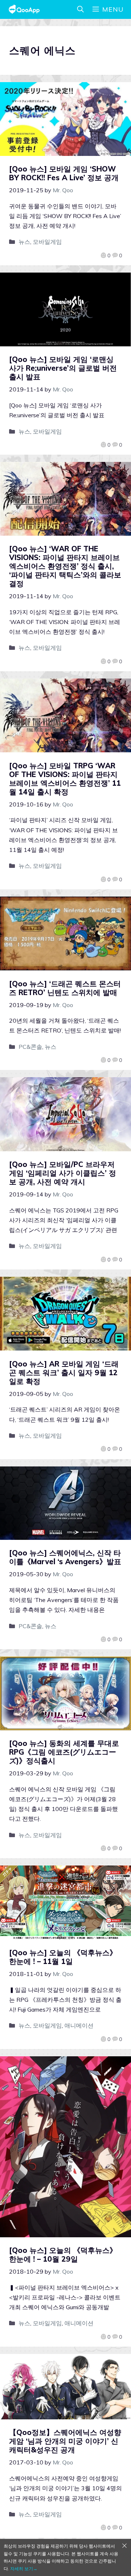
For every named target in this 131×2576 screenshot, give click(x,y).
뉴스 (24, 242)
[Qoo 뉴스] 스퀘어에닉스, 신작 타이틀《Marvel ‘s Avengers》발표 (65, 1557)
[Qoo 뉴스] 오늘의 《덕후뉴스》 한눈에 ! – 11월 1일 (63, 1957)
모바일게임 (47, 242)
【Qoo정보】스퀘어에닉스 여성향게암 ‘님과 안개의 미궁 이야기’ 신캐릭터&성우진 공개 (65, 2441)
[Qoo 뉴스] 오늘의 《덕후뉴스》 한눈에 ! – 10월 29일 (63, 2255)
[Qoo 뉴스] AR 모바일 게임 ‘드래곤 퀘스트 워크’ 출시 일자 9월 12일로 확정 (64, 1372)
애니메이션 (79, 2025)
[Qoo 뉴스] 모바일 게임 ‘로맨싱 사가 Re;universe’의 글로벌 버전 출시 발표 (63, 368)
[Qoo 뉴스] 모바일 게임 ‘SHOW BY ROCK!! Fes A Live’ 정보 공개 (64, 173)
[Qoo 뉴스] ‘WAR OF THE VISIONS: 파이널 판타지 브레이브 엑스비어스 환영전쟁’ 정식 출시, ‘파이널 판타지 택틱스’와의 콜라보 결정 (65, 566)
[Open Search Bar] (80, 9)
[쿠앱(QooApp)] (24, 9)
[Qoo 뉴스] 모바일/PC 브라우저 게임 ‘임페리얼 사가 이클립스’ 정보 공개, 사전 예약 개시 (63, 1173)
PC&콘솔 (30, 1047)
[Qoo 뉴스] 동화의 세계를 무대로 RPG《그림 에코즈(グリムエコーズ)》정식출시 (64, 1752)
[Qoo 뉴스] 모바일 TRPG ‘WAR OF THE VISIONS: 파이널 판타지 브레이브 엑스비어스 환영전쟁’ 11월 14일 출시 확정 (65, 779)
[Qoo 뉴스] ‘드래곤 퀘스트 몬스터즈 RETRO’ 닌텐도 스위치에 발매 (65, 988)
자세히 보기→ (24, 2569)
